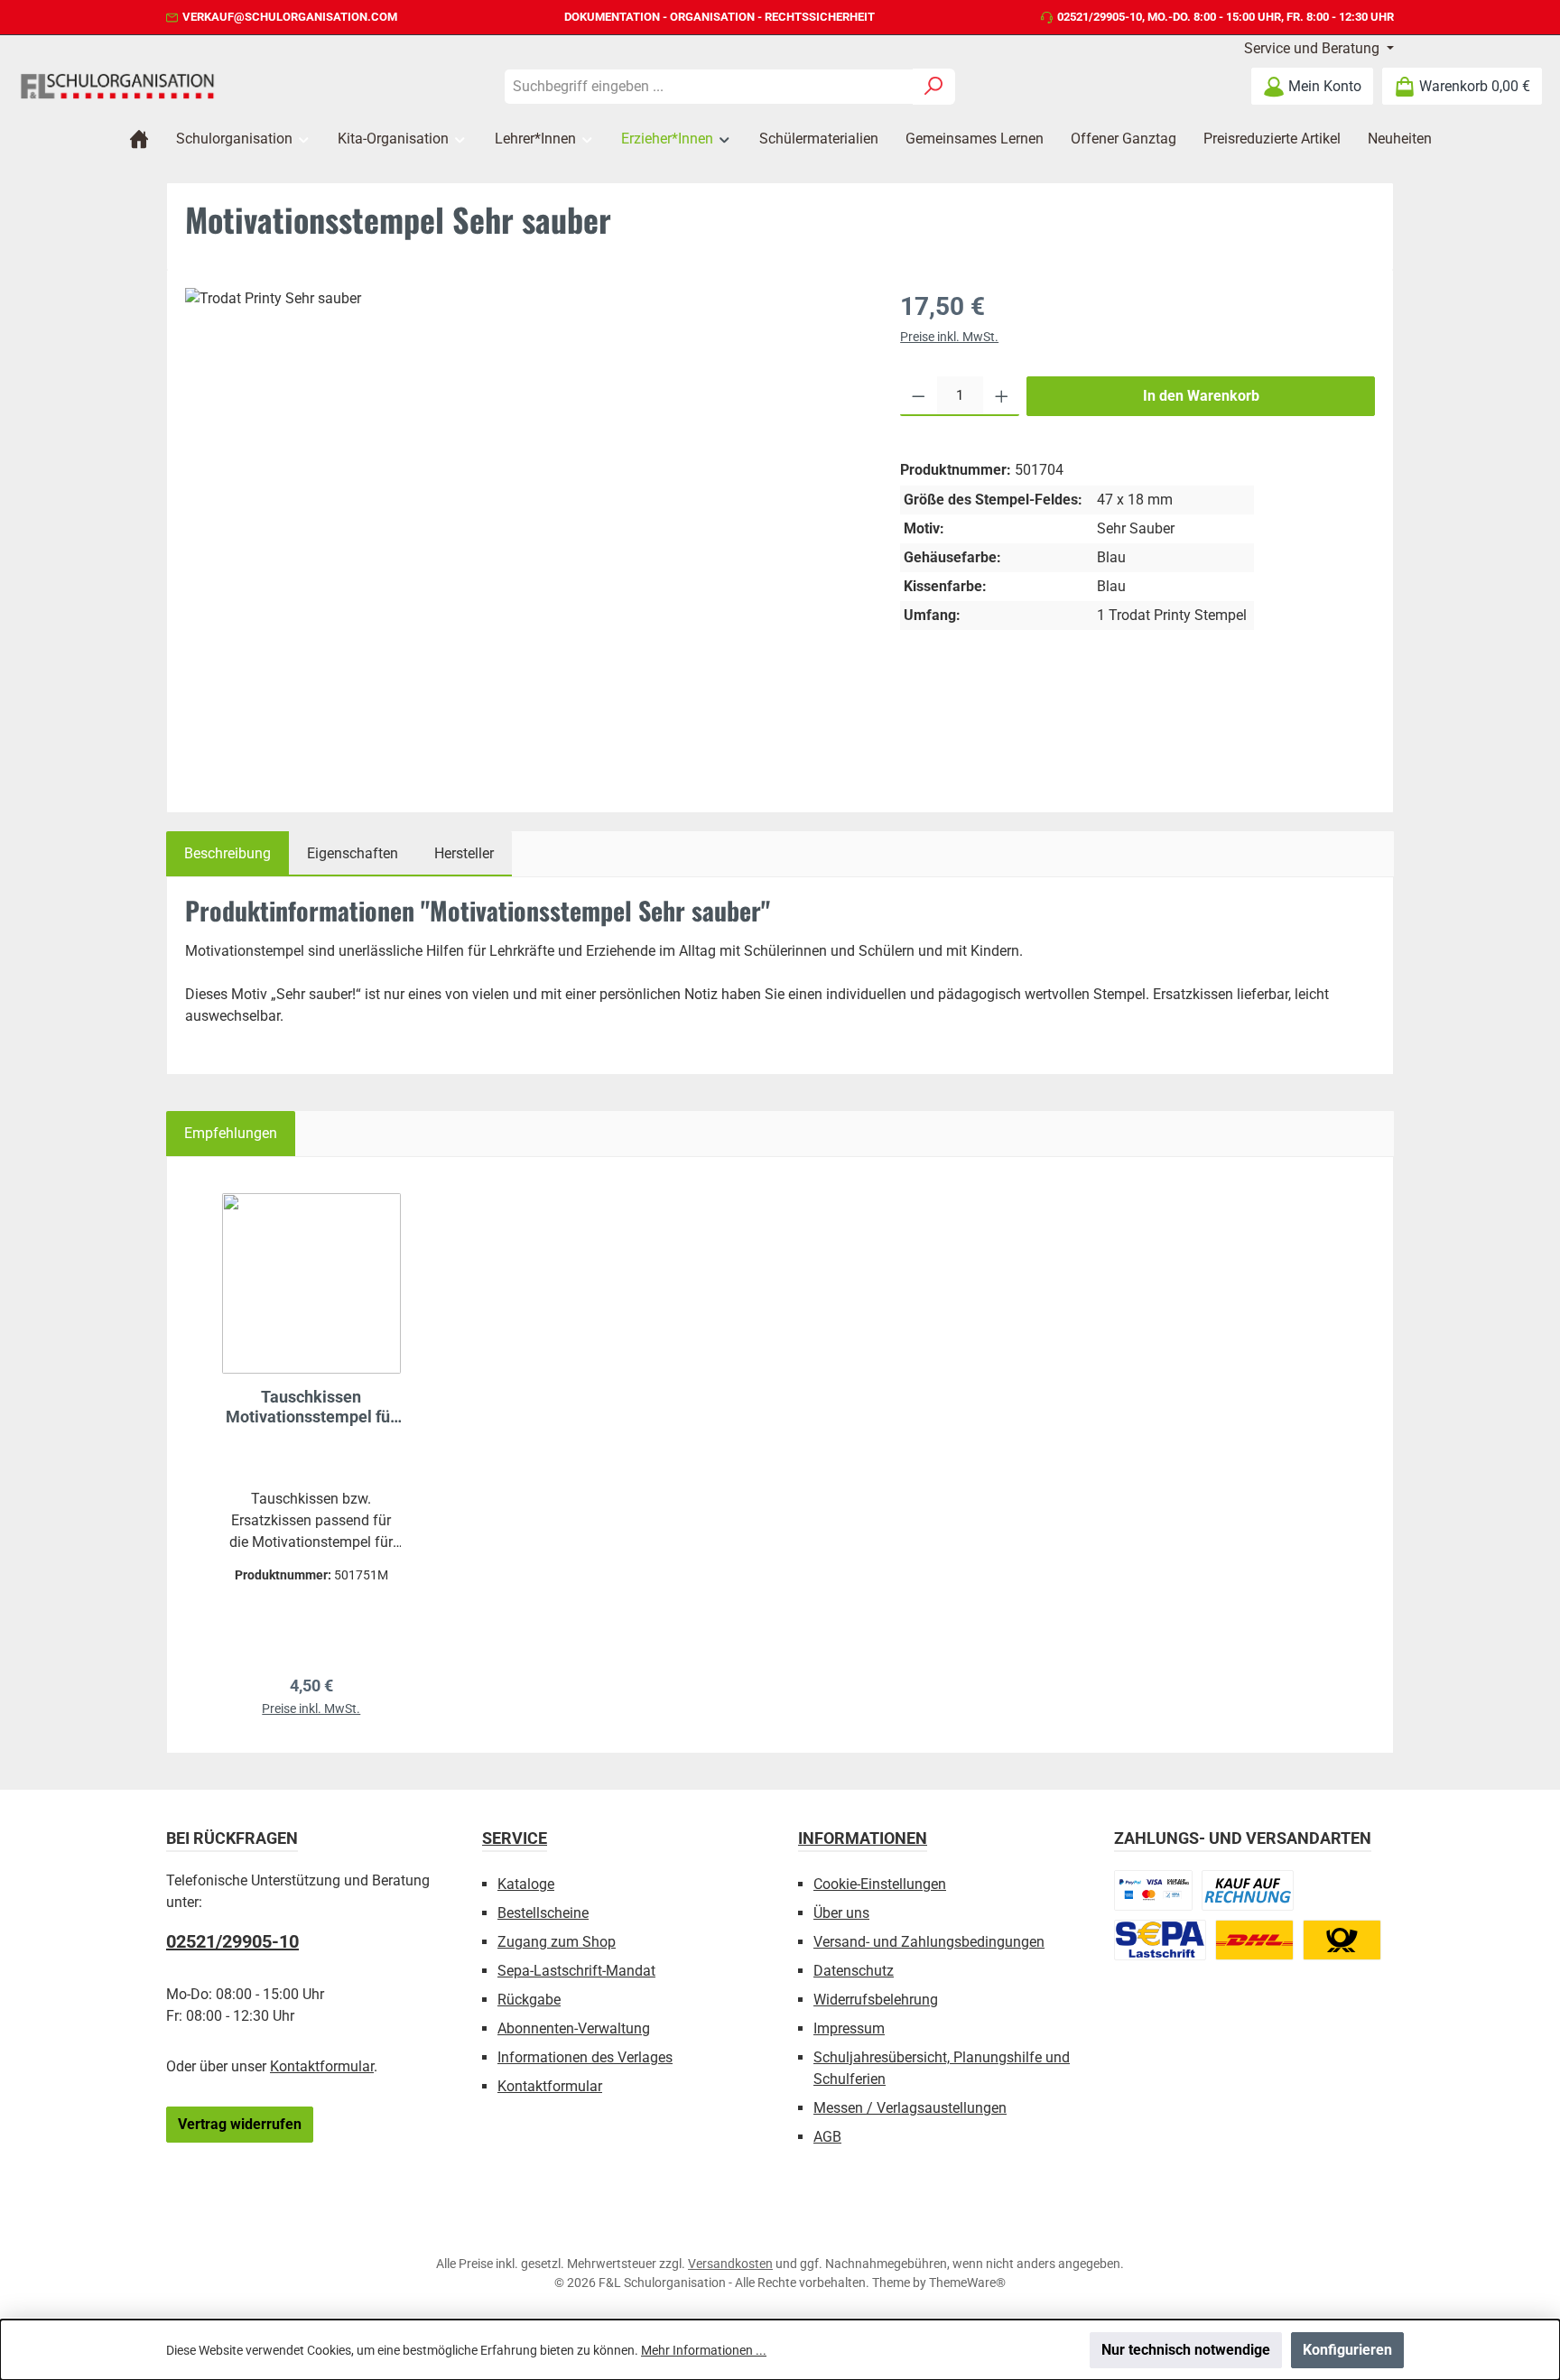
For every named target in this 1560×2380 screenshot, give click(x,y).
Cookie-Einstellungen (880, 1884)
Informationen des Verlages (585, 2057)
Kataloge (526, 1884)
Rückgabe (529, 2000)
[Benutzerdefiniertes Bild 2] (1248, 1890)
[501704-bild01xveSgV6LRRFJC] (524, 514)
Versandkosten (730, 2264)
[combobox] (709, 87)
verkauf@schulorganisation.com (290, 17)
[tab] (227, 854)
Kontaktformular (322, 2066)
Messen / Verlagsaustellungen (910, 2108)
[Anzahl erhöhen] (1002, 396)
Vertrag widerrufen (240, 2124)
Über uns (841, 1913)
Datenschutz (854, 1971)
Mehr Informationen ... (704, 2350)
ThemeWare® (967, 2283)
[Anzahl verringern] (919, 396)
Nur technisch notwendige (1186, 2350)
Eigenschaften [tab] (353, 853)
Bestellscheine (543, 1913)
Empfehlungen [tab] (231, 1133)
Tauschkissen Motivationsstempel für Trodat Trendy (311, 1407)
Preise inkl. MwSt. (949, 337)
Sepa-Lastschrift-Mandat (576, 1971)
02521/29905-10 (1100, 17)
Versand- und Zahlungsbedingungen (929, 1942)
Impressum (849, 2028)
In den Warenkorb (1201, 396)
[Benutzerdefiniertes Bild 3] (1160, 1940)
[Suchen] (934, 87)
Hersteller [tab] (464, 853)
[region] (525, 534)
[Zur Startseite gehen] (117, 86)
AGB (827, 2137)
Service (515, 1838)
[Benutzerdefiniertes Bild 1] (1153, 1890)
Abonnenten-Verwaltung (574, 2028)
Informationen (863, 1838)
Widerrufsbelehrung (876, 2000)
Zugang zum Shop (557, 1942)
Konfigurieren (1347, 2350)
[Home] (139, 139)
